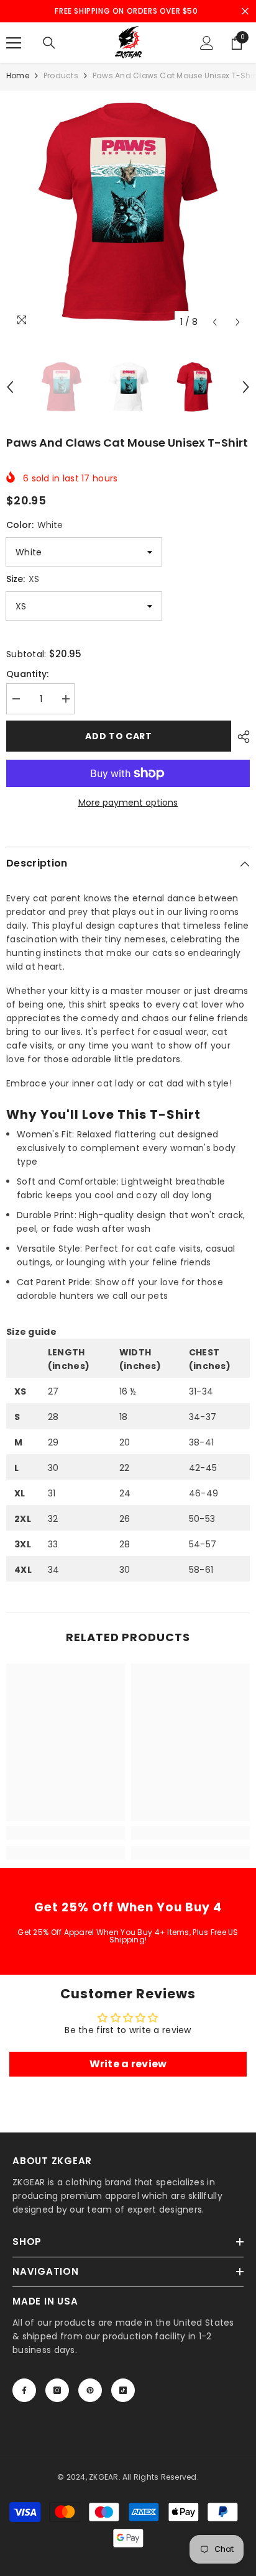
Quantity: (28, 674)
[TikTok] (123, 2390)
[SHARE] (240, 737)
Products (61, 75)
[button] (215, 322)
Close (245, 11)
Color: (34, 525)
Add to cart (119, 736)
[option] (128, 212)
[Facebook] (24, 2390)
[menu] (14, 43)
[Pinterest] (90, 2390)
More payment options (128, 803)
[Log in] (207, 43)
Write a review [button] (128, 2064)
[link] (66, 1833)
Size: (23, 579)
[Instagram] (57, 2390)
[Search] (49, 43)
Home (18, 75)
